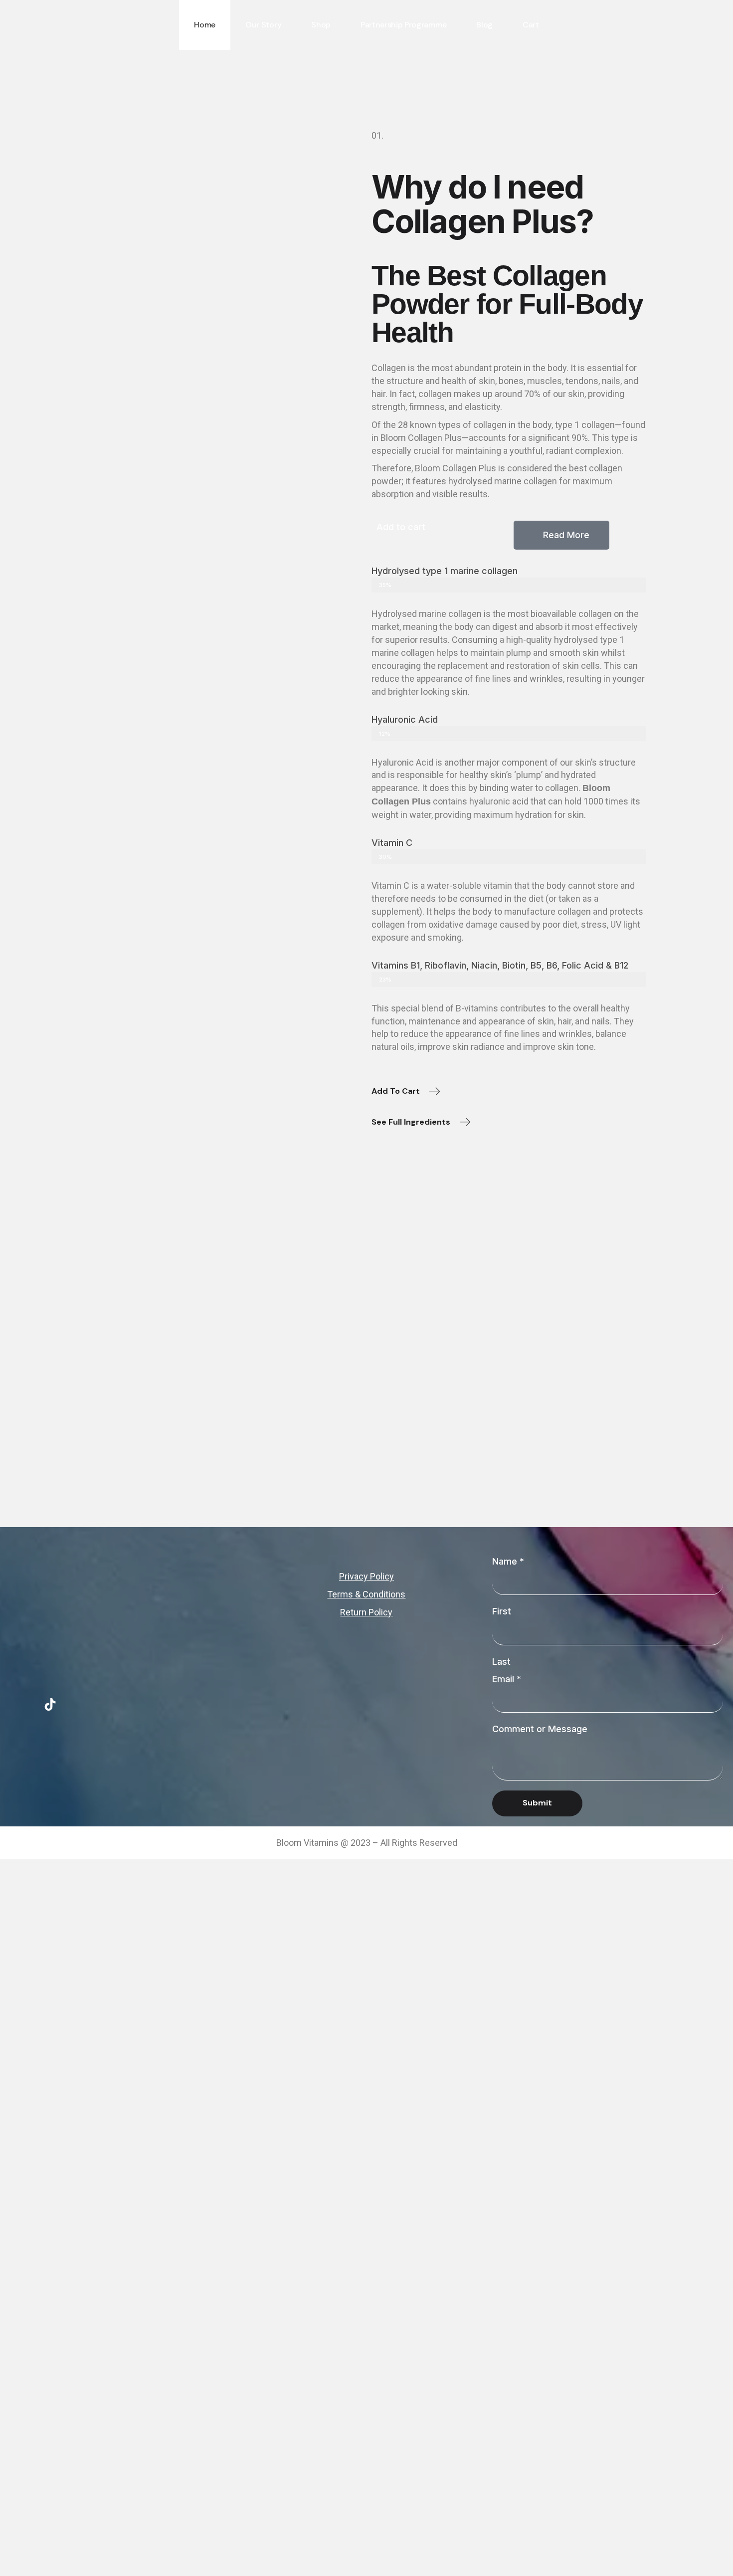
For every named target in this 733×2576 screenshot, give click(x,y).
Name (508, 1561)
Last (501, 1662)
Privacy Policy (366, 1576)
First (502, 1611)
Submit (537, 1803)
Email (507, 1679)
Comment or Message (540, 1729)
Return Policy (366, 1612)
